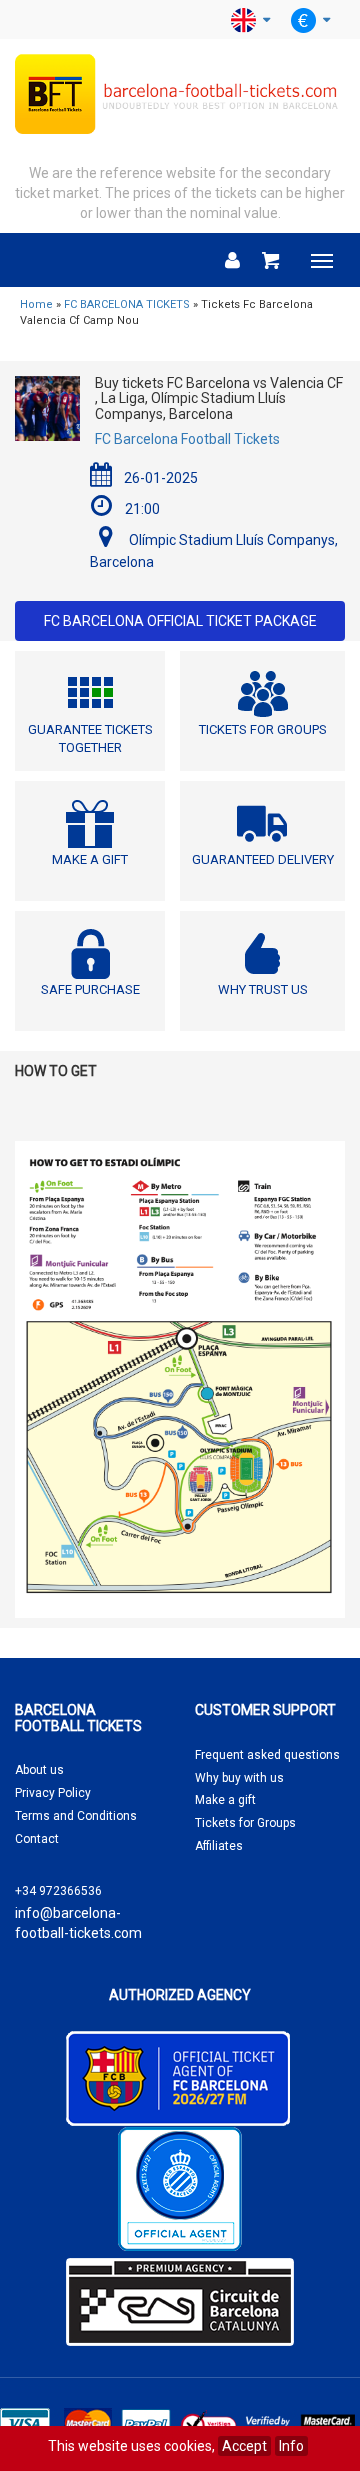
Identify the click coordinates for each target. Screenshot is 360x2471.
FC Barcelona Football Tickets (187, 439)
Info (291, 2446)
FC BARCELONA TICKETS (127, 304)
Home (36, 304)
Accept (244, 2446)
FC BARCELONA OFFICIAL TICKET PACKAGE (180, 621)
